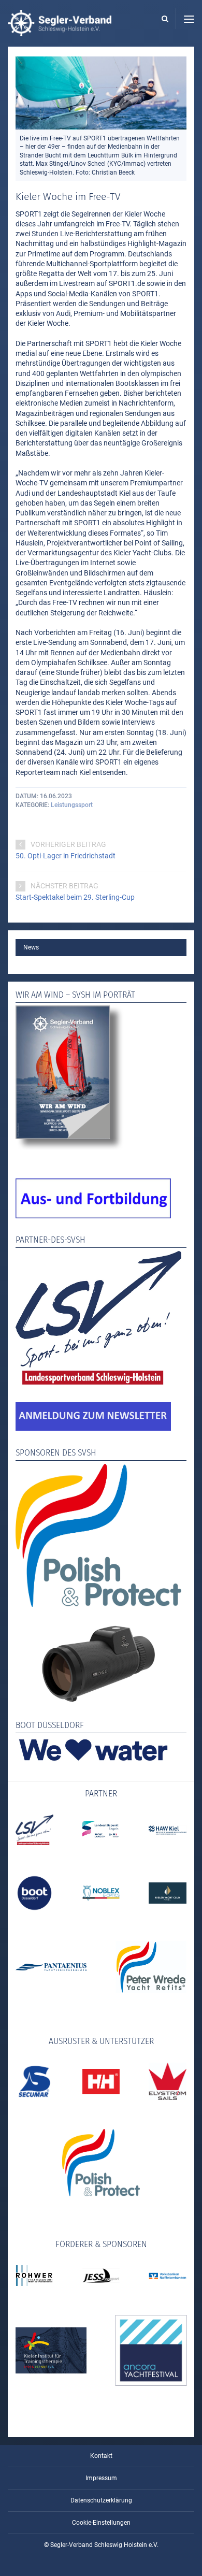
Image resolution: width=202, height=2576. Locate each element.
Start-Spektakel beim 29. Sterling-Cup (75, 897)
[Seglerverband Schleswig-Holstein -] (60, 31)
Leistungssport (72, 805)
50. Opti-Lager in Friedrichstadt (66, 856)
